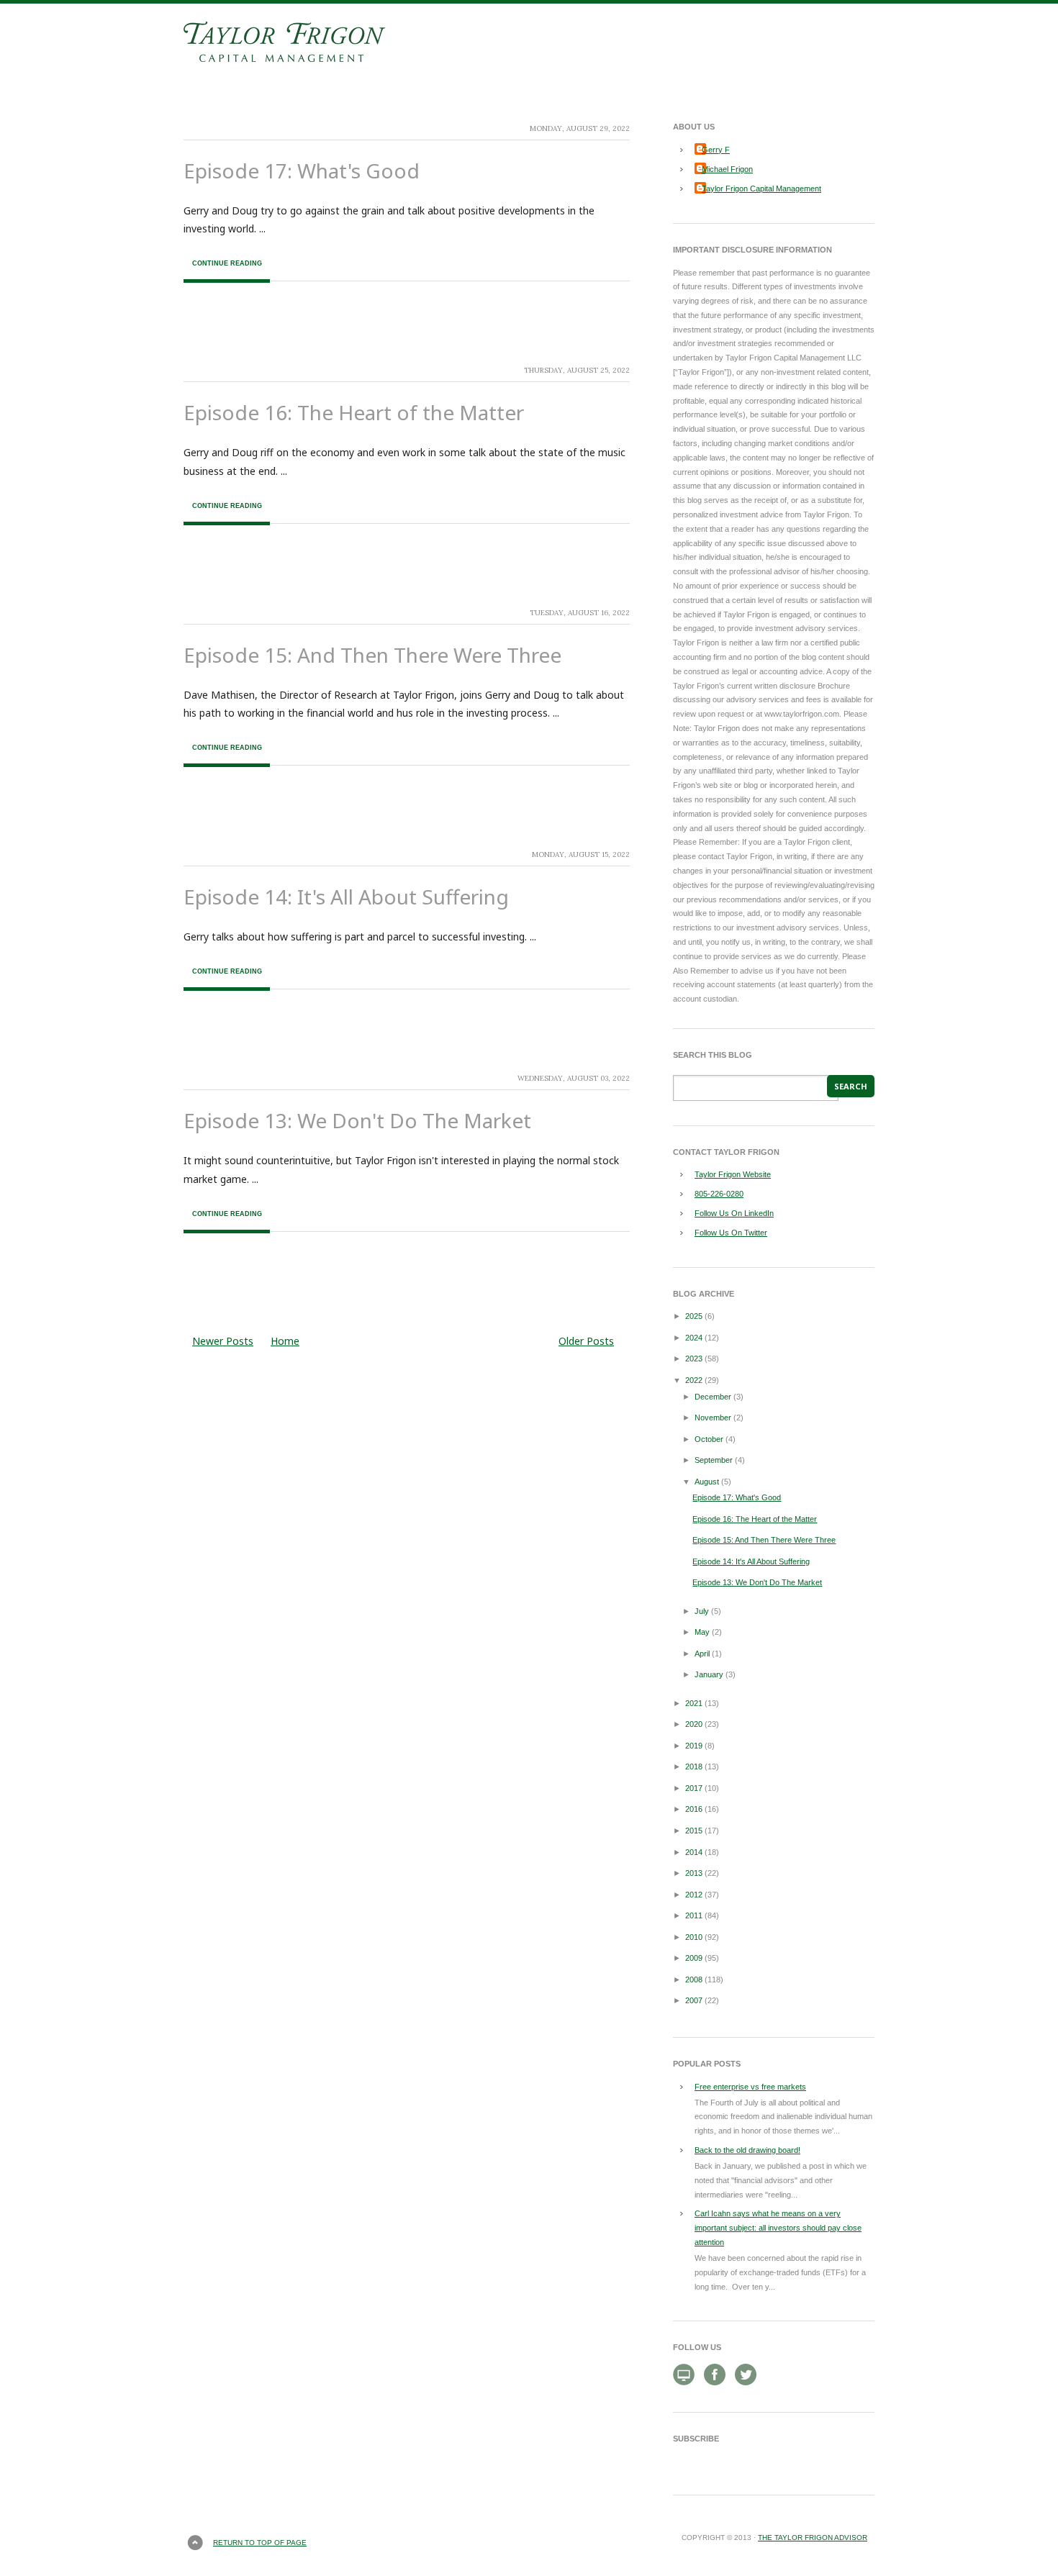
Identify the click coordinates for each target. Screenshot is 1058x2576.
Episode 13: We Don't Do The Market (357, 1120)
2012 (694, 1895)
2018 (694, 1767)
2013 (694, 1873)
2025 (694, 1316)
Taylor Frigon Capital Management (761, 189)
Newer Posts (223, 1341)
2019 (694, 1746)
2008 (694, 1979)
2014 (694, 1852)
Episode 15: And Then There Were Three (372, 655)
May (702, 1632)
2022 (694, 1380)
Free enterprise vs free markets (750, 2087)
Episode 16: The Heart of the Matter (354, 412)
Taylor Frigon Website (733, 1174)
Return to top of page (260, 2543)
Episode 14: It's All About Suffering (346, 897)
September (714, 1460)
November (713, 1418)
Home (285, 1341)
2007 (694, 2000)
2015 (694, 1831)
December (713, 1397)
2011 (694, 1915)
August (707, 1482)
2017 (694, 1788)
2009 (694, 1958)
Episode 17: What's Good (302, 171)
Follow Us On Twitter (731, 1233)
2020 (694, 1724)
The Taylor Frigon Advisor (813, 2538)
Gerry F (716, 150)
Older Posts (586, 1341)
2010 (694, 1937)
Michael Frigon (727, 169)
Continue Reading (227, 263)
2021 (694, 1703)
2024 (694, 1338)
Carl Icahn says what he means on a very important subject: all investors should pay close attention (778, 2228)
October (709, 1439)
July (702, 1611)
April (702, 1654)
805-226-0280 (719, 1194)
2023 (694, 1359)
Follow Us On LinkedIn (734, 1213)
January (709, 1674)
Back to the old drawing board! (747, 2150)
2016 (694, 1809)
